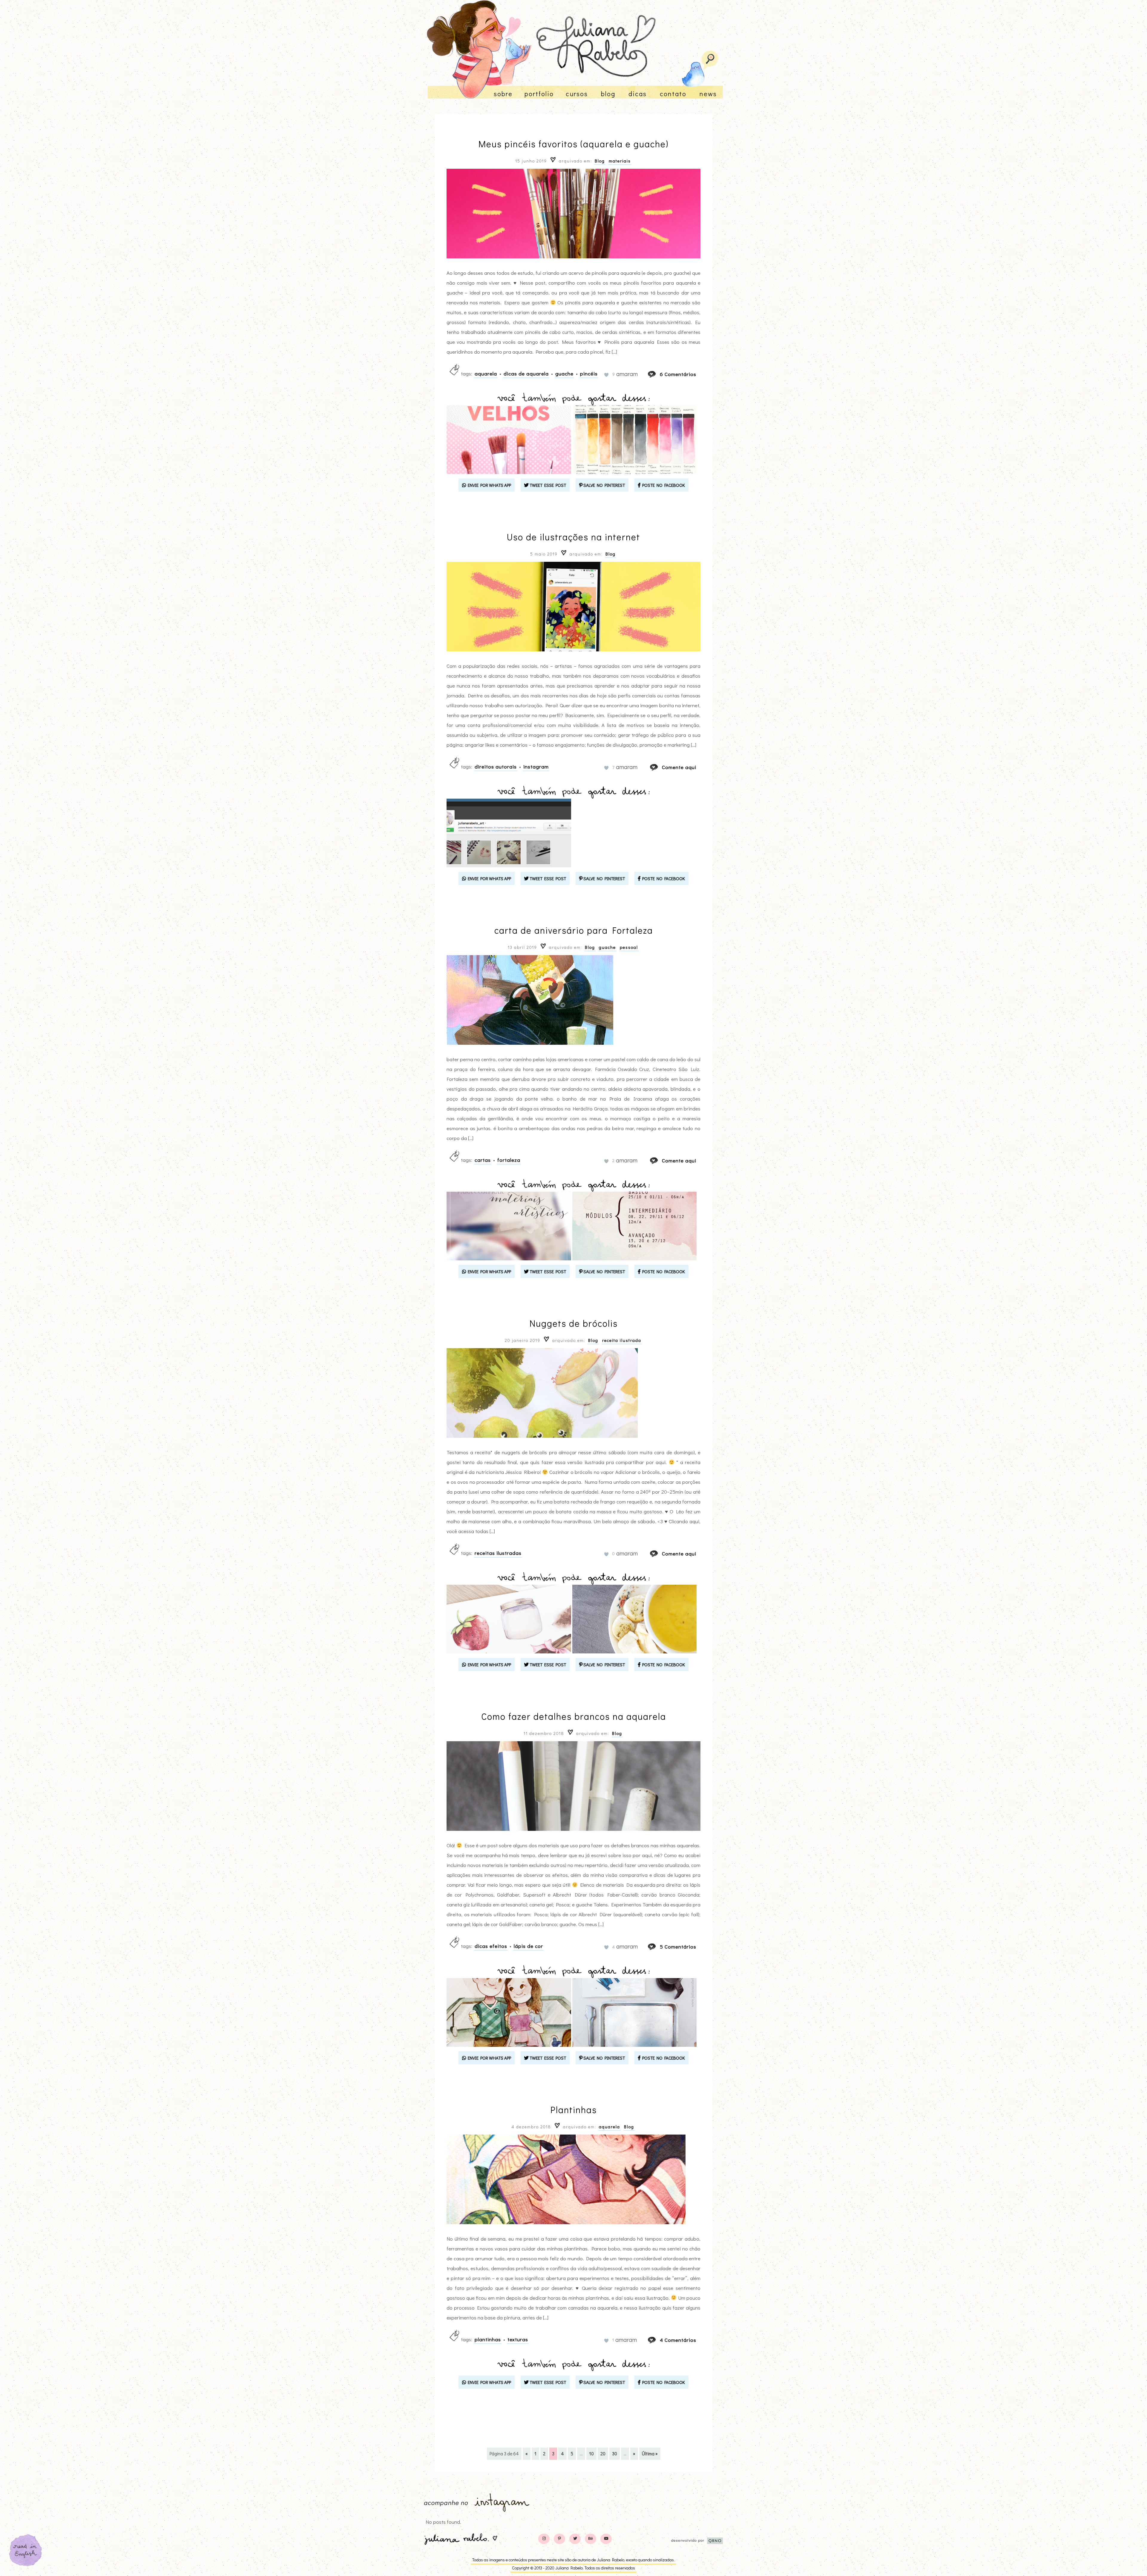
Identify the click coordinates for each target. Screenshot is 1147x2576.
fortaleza (509, 1160)
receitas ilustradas (498, 1553)
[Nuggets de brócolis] (660, 1554)
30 (615, 2454)
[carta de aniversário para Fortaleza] (660, 1160)
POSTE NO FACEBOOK (663, 485)
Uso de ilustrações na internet (573, 537)
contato (673, 94)
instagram (536, 767)
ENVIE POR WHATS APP (489, 485)
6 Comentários (678, 374)
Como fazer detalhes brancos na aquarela (574, 1716)
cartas (483, 1160)
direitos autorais (496, 767)
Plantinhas (574, 2110)
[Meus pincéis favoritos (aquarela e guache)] (657, 374)
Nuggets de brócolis (574, 1323)
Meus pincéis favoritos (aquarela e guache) (573, 144)
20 (603, 2454)
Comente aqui (679, 767)
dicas (638, 94)
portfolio (539, 94)
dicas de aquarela (526, 373)
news (708, 94)
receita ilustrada (622, 1340)
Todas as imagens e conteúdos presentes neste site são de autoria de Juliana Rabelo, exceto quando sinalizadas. (573, 2560)
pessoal (629, 947)
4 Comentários (678, 2340)
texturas (518, 2339)
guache (564, 373)
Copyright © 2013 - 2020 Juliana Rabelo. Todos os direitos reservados (573, 2568)
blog (608, 94)
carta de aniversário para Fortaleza (574, 930)
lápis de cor (528, 1946)
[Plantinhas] (657, 2340)
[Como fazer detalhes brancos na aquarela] (657, 1947)
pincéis (589, 373)
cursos (577, 94)
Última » (650, 2454)
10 (591, 2454)
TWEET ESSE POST (547, 485)
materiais (620, 161)
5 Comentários (678, 1947)
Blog (600, 161)
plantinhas (488, 2339)
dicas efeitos (491, 1946)
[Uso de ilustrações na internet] (660, 767)
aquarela (486, 373)
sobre (503, 94)
